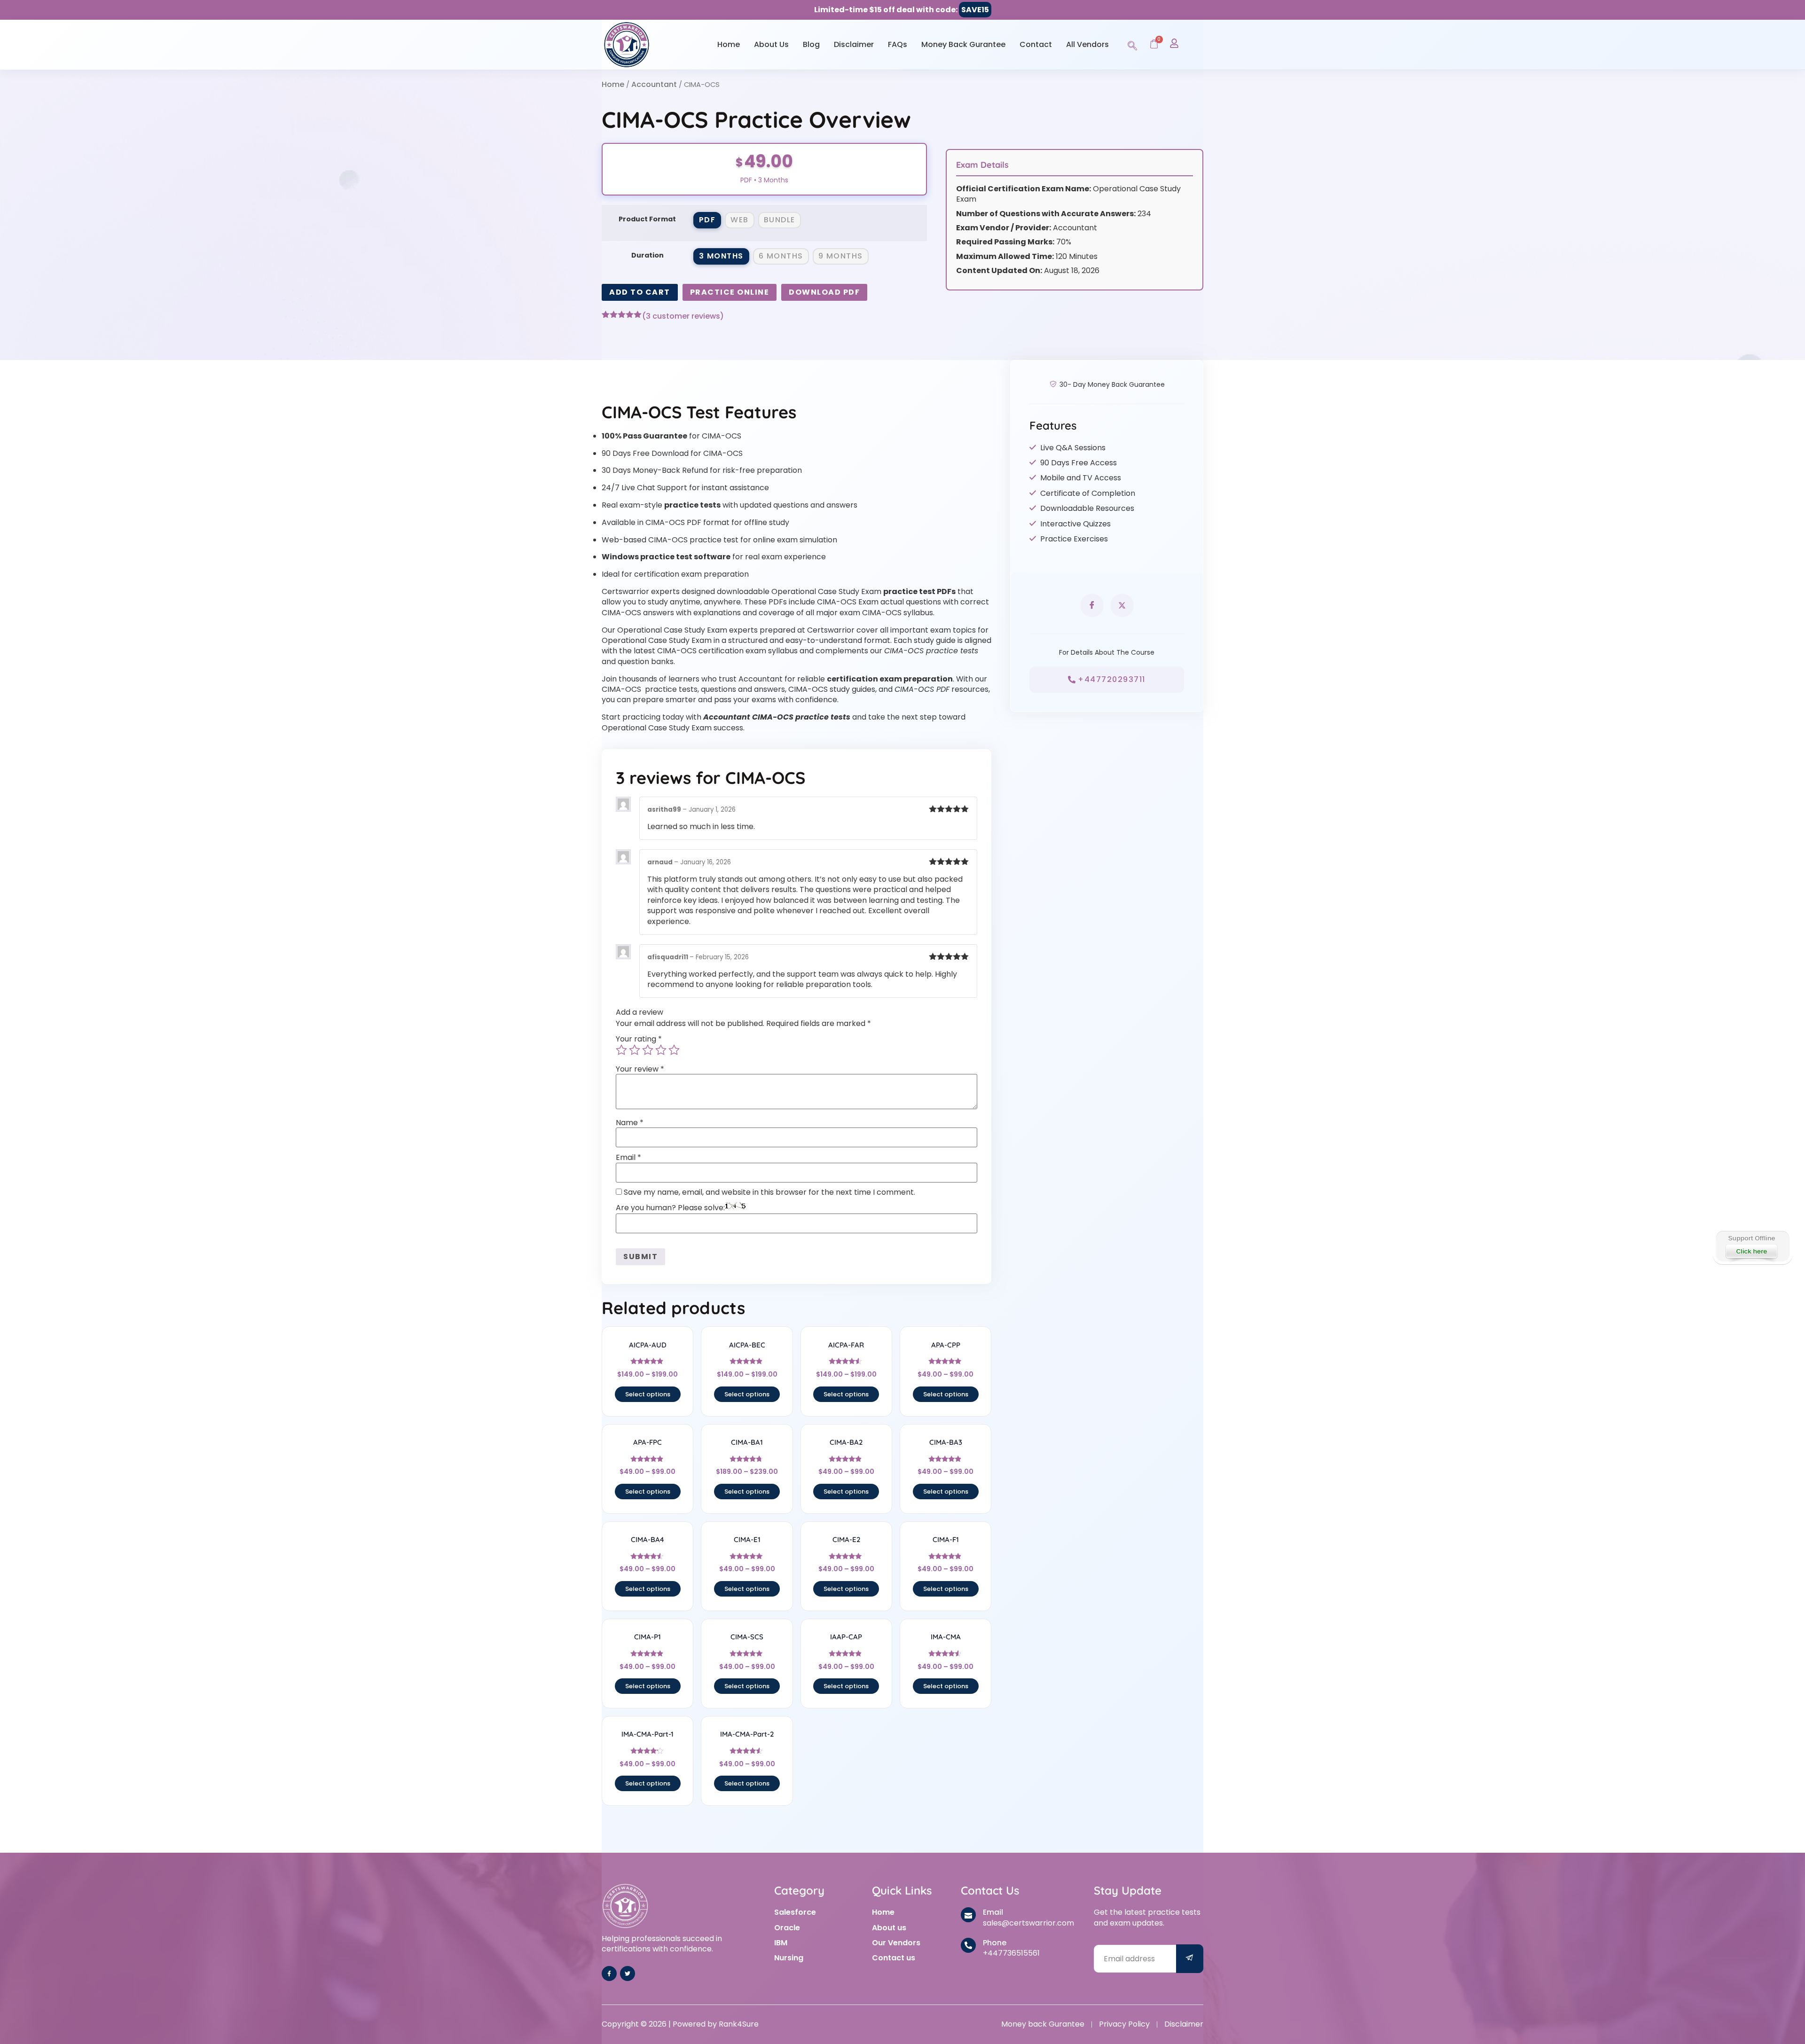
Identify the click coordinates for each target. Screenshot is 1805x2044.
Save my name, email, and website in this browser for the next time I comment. (769, 1192)
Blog (811, 44)
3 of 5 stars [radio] (648, 1050)
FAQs (898, 44)
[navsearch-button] (1132, 44)
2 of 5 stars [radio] (635, 1050)
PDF (707, 220)
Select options (648, 1394)
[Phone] (968, 1945)
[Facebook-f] (609, 1974)
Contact (1036, 44)
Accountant (654, 84)
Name (630, 1123)
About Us (771, 44)
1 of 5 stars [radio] (621, 1050)
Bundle (780, 220)
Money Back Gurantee (963, 44)
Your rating (639, 1039)
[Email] (968, 1915)
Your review (640, 1069)
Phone (995, 1943)
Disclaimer (854, 44)
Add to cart (640, 292)
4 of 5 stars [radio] (661, 1050)
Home (729, 44)
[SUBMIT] (1190, 1959)
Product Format (647, 219)
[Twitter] (628, 1974)
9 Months (841, 256)
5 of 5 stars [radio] (674, 1050)
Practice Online (730, 292)
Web (740, 220)
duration (647, 255)
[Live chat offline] (1752, 1246)
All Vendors (1087, 44)
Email (628, 1158)
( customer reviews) (683, 316)
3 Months (721, 256)
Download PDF (824, 292)
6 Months (781, 256)
